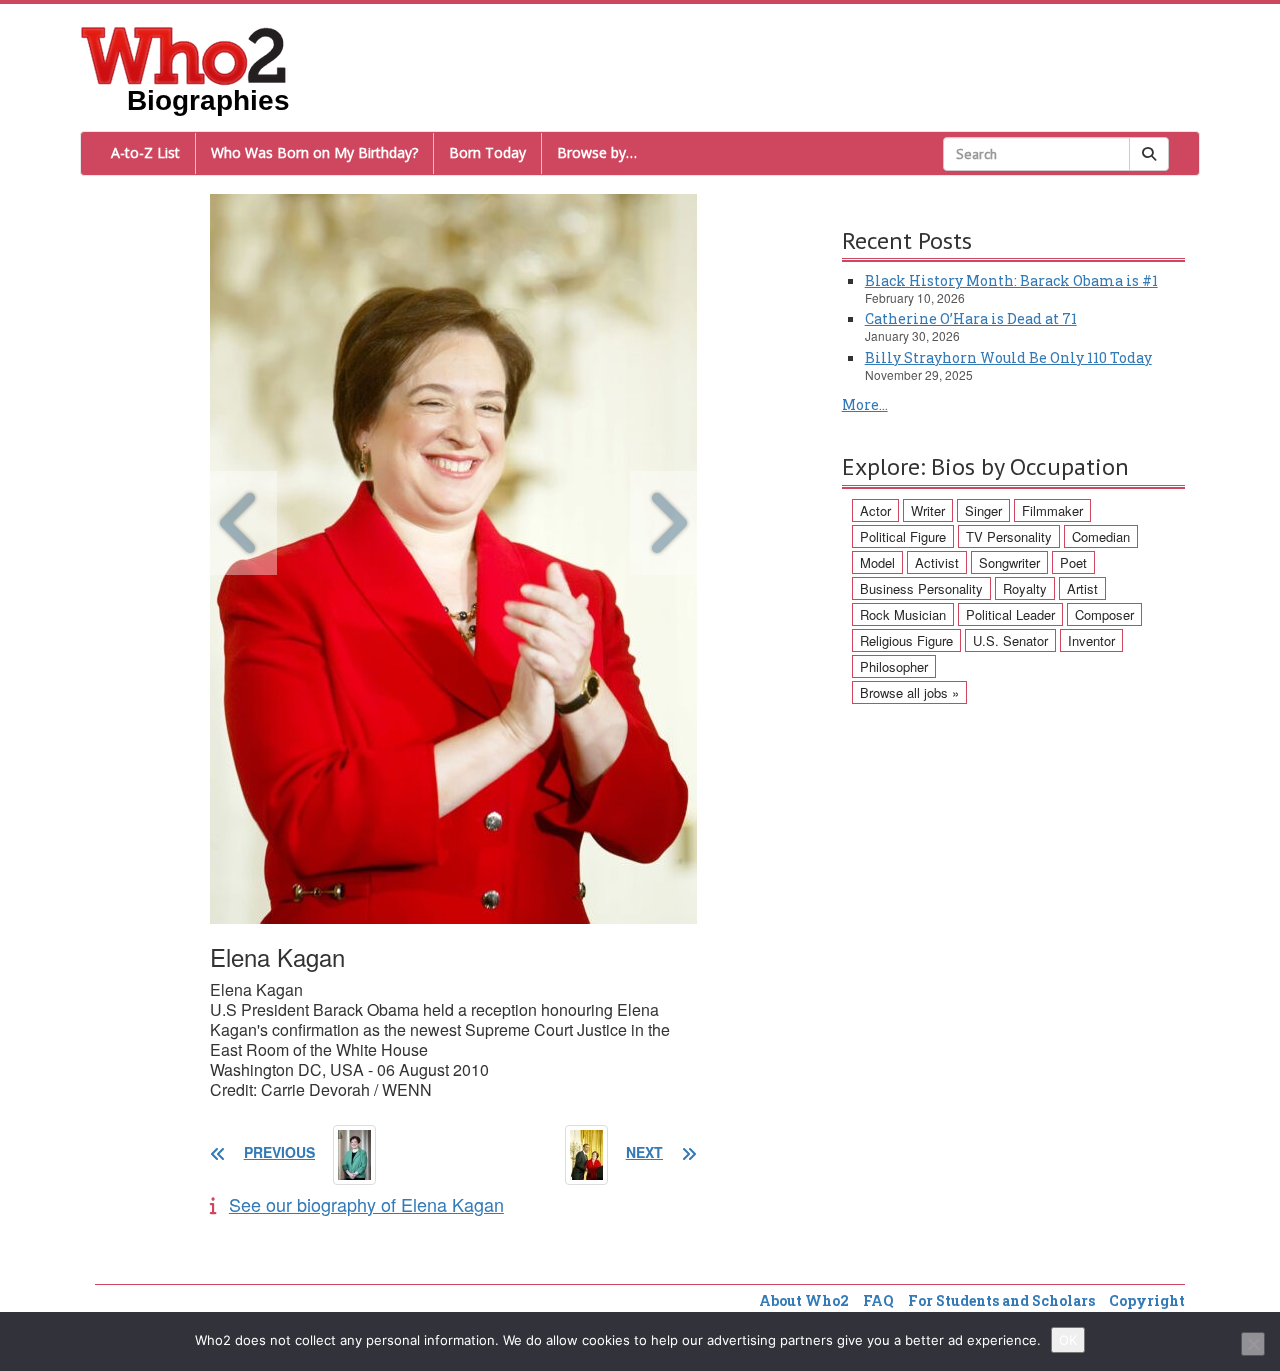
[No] (1253, 1344)
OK (1068, 1340)
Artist (1082, 588)
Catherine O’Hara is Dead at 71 (971, 318)
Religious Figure (906, 640)
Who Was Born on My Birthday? (314, 152)
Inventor (1091, 640)
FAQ (878, 1300)
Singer (983, 510)
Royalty (1025, 588)
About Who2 (804, 1300)
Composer (1104, 614)
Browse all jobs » (909, 692)
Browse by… (597, 152)
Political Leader (1010, 614)
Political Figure (903, 536)
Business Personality (921, 588)
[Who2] (184, 54)
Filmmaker (1052, 510)
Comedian (1101, 536)
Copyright (1147, 1300)
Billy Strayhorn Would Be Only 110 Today (1008, 357)
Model (877, 562)
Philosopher (894, 666)
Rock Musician (903, 614)
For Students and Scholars (1001, 1300)
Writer (928, 510)
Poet (1073, 562)
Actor (875, 510)
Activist (937, 562)
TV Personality (1009, 536)
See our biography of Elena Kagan (366, 1204)
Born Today (487, 152)
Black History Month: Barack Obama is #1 (1011, 280)
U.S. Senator (1010, 640)
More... (865, 404)
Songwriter (1009, 562)
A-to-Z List (145, 152)
